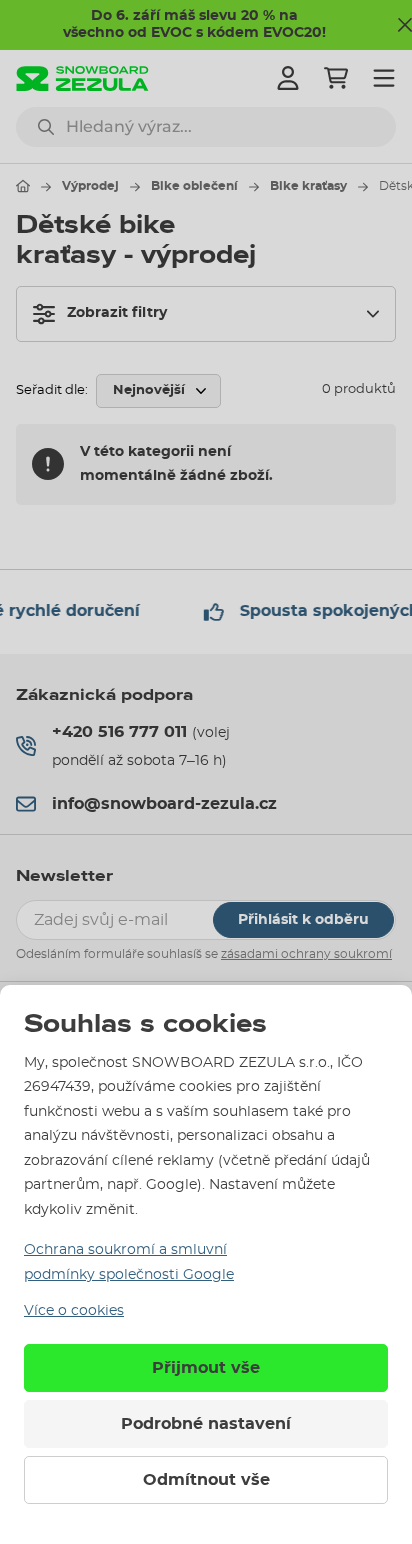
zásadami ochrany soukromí (306, 954)
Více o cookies (74, 1311)
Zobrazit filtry (117, 313)
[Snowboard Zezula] (82, 78)
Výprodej (90, 186)
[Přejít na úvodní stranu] (23, 186)
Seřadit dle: (52, 390)
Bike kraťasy (308, 186)
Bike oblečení (194, 186)
